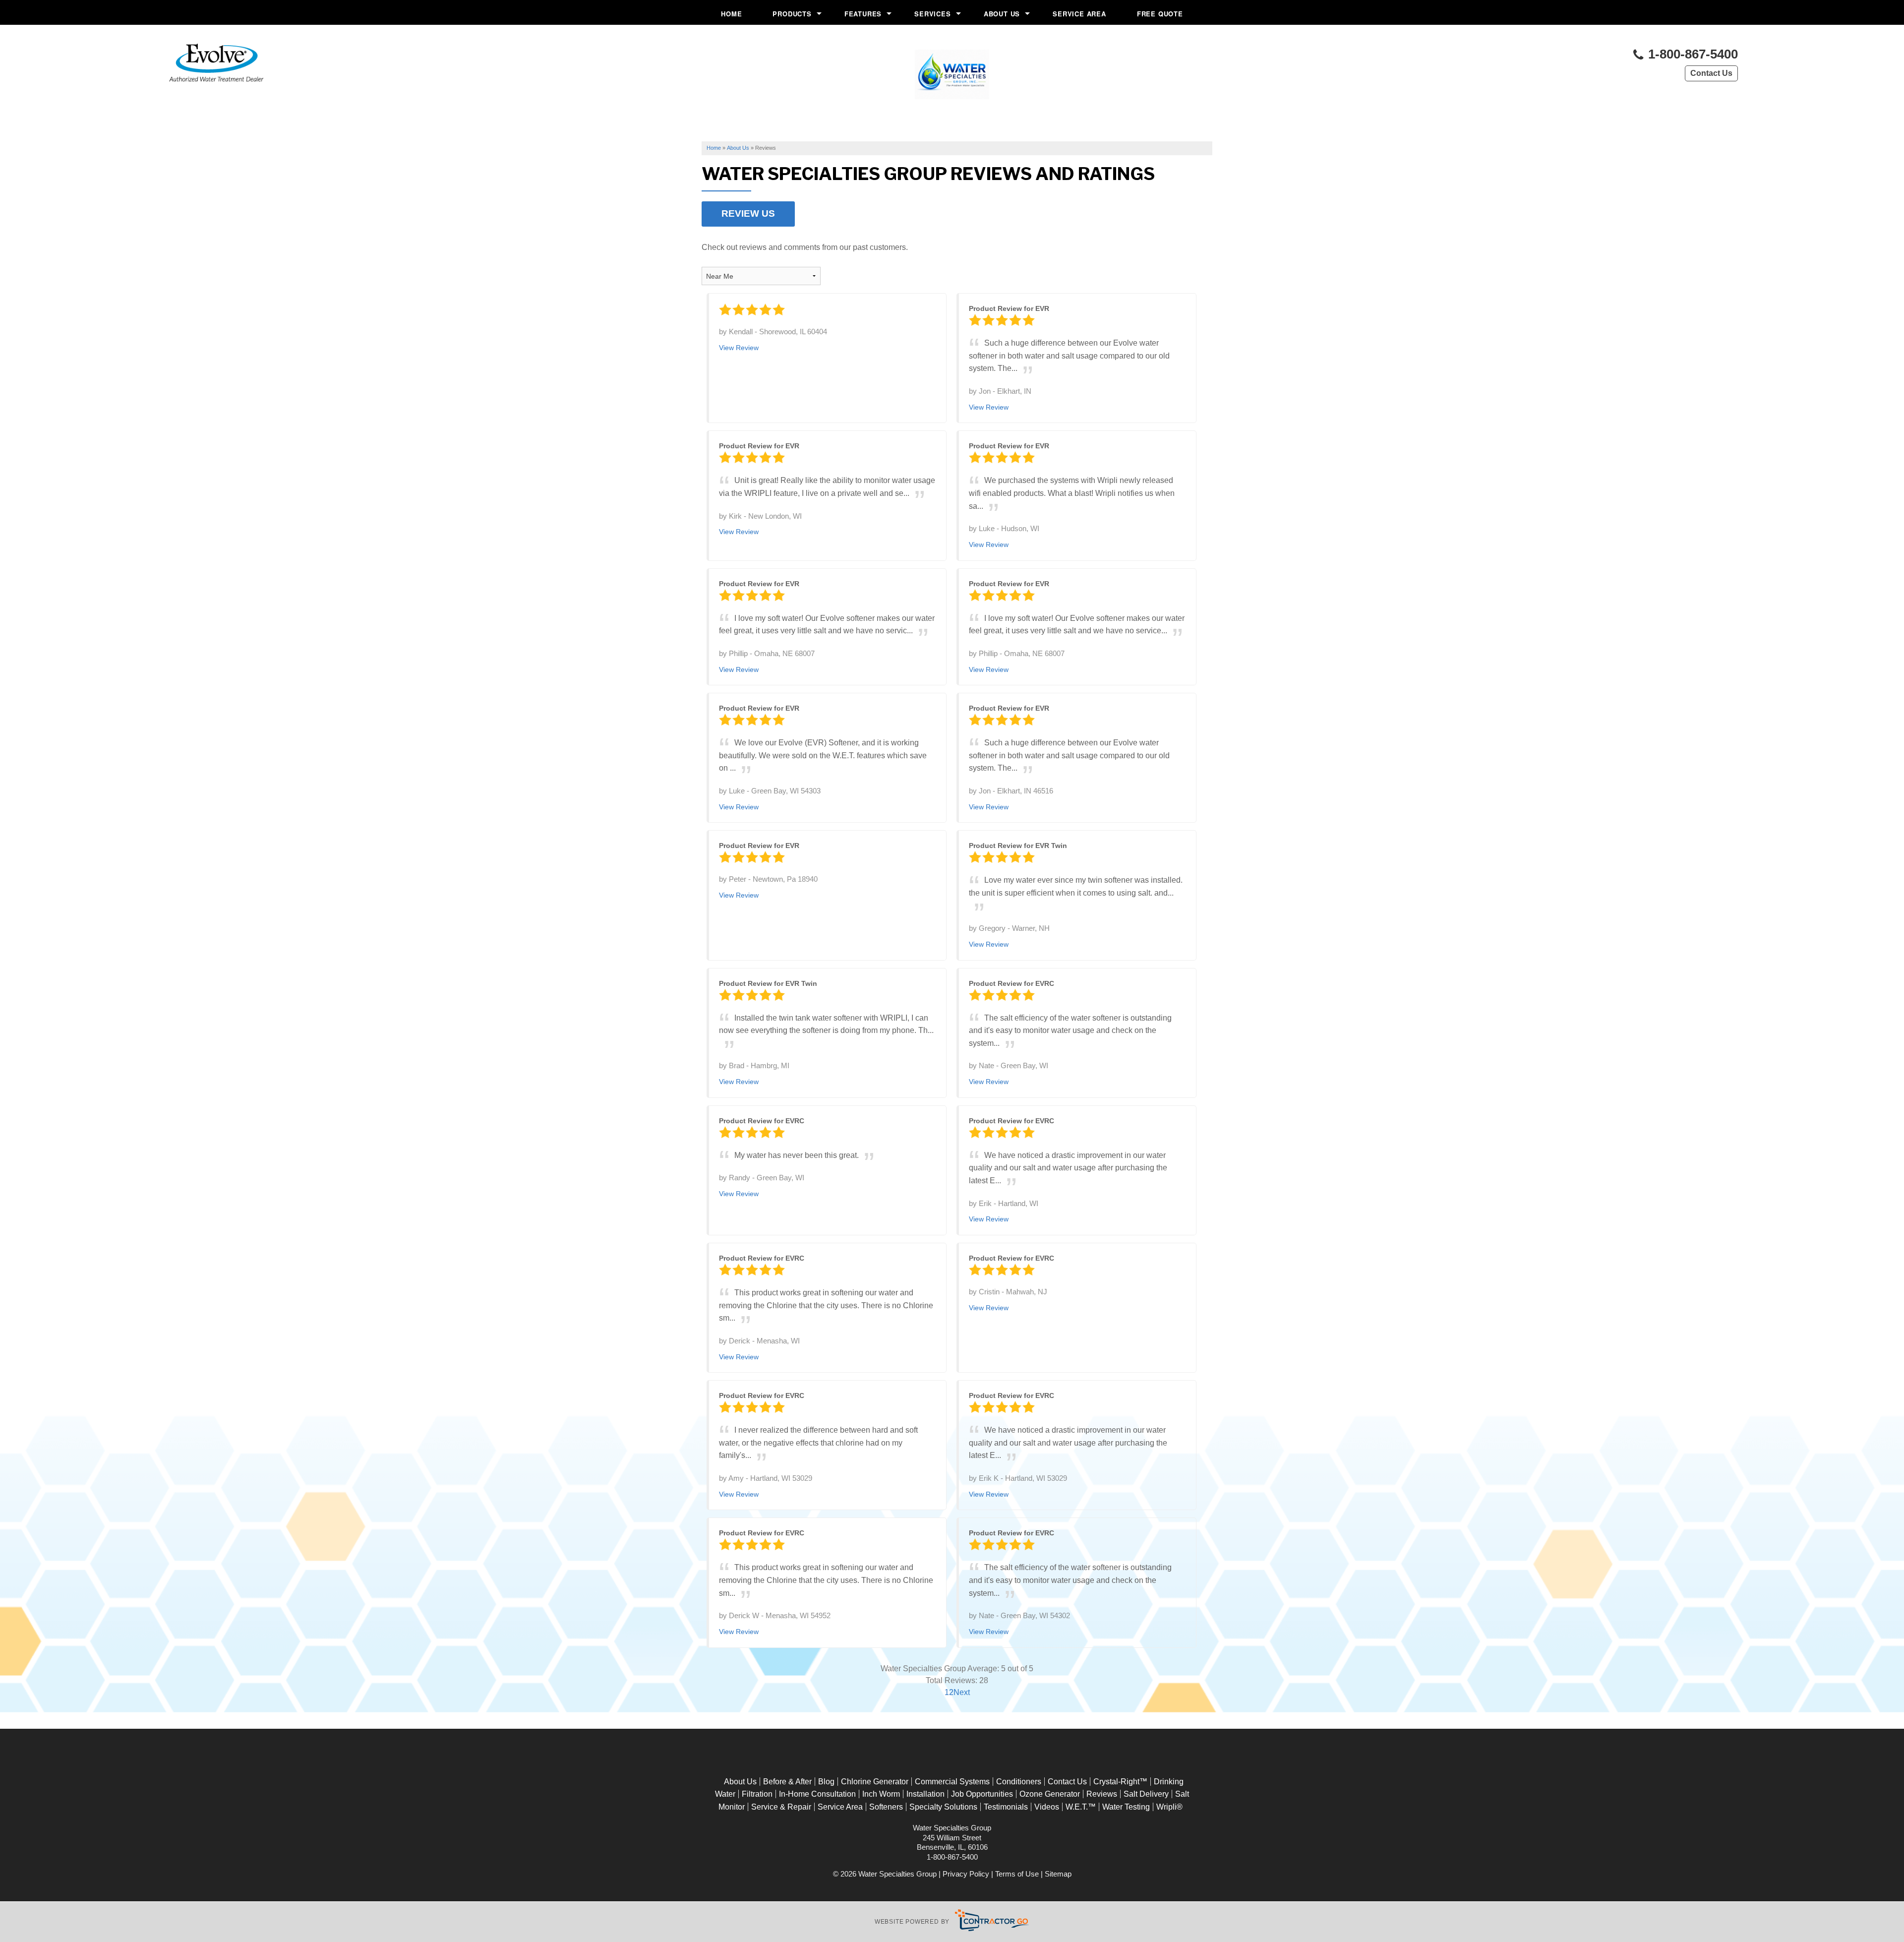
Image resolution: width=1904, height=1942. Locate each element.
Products (792, 14)
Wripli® (1169, 1807)
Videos (1047, 1807)
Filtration (757, 1794)
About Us (1002, 14)
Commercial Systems (952, 1782)
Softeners (886, 1807)
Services (932, 14)
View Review (739, 348)
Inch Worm (881, 1794)
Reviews (1102, 1794)
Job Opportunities (982, 1794)
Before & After (787, 1782)
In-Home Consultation (817, 1794)
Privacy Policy (966, 1874)
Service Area (1079, 14)
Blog (826, 1782)
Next (962, 1692)
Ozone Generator (1050, 1794)
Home (731, 14)
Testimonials (1006, 1807)
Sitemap (1058, 1874)
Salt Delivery (1146, 1794)
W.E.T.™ (1081, 1807)
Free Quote (1160, 14)
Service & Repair (781, 1807)
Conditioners (1019, 1782)
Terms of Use (1017, 1874)
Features (863, 14)
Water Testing (1126, 1807)
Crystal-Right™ (1120, 1782)
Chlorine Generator (875, 1782)
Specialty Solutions (943, 1807)
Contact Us (1711, 73)
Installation (925, 1794)
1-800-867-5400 (1691, 54)
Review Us (748, 213)
